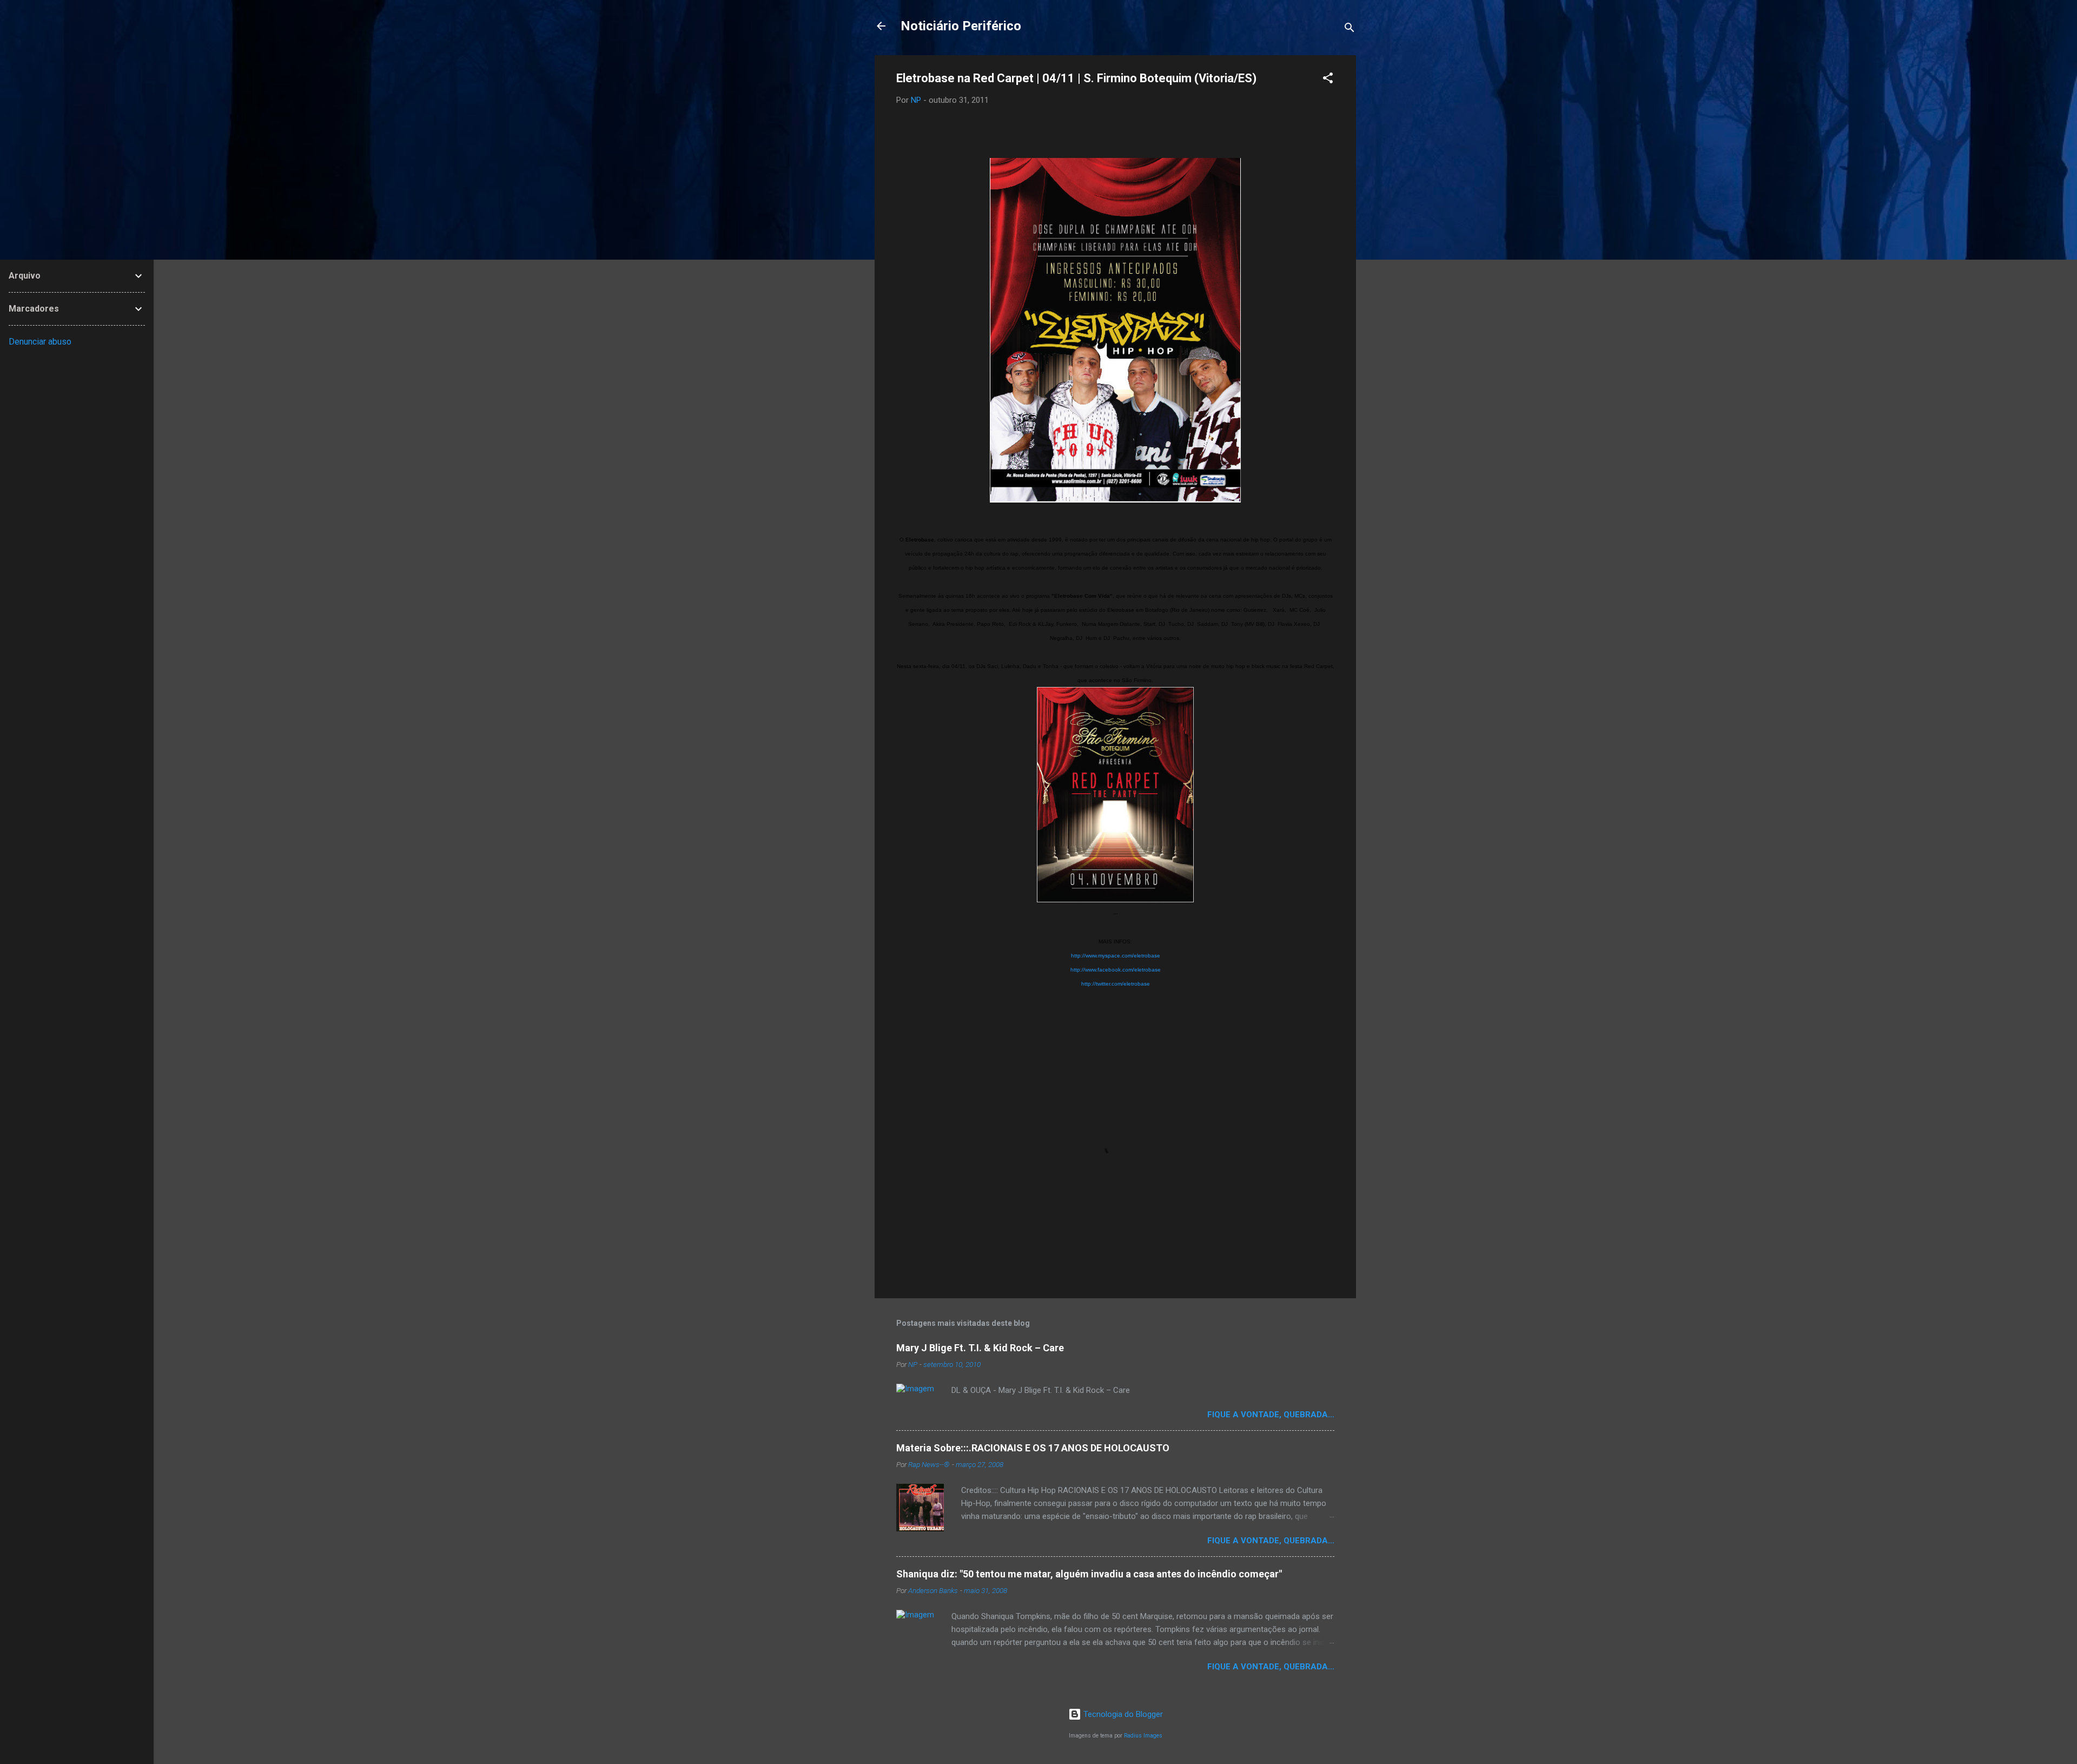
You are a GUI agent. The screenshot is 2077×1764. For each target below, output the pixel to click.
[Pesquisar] (1350, 29)
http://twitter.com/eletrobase (1116, 984)
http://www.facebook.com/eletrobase (1116, 970)
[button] (1328, 80)
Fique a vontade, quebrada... (1271, 1415)
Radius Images (1143, 1736)
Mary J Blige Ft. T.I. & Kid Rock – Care (980, 1348)
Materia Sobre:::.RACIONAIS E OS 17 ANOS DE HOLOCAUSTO (1033, 1448)
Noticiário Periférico (961, 26)
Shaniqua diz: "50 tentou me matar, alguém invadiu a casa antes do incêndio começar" (1089, 1574)
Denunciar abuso (40, 342)
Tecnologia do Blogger (1122, 1714)
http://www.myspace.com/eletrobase (1116, 956)
